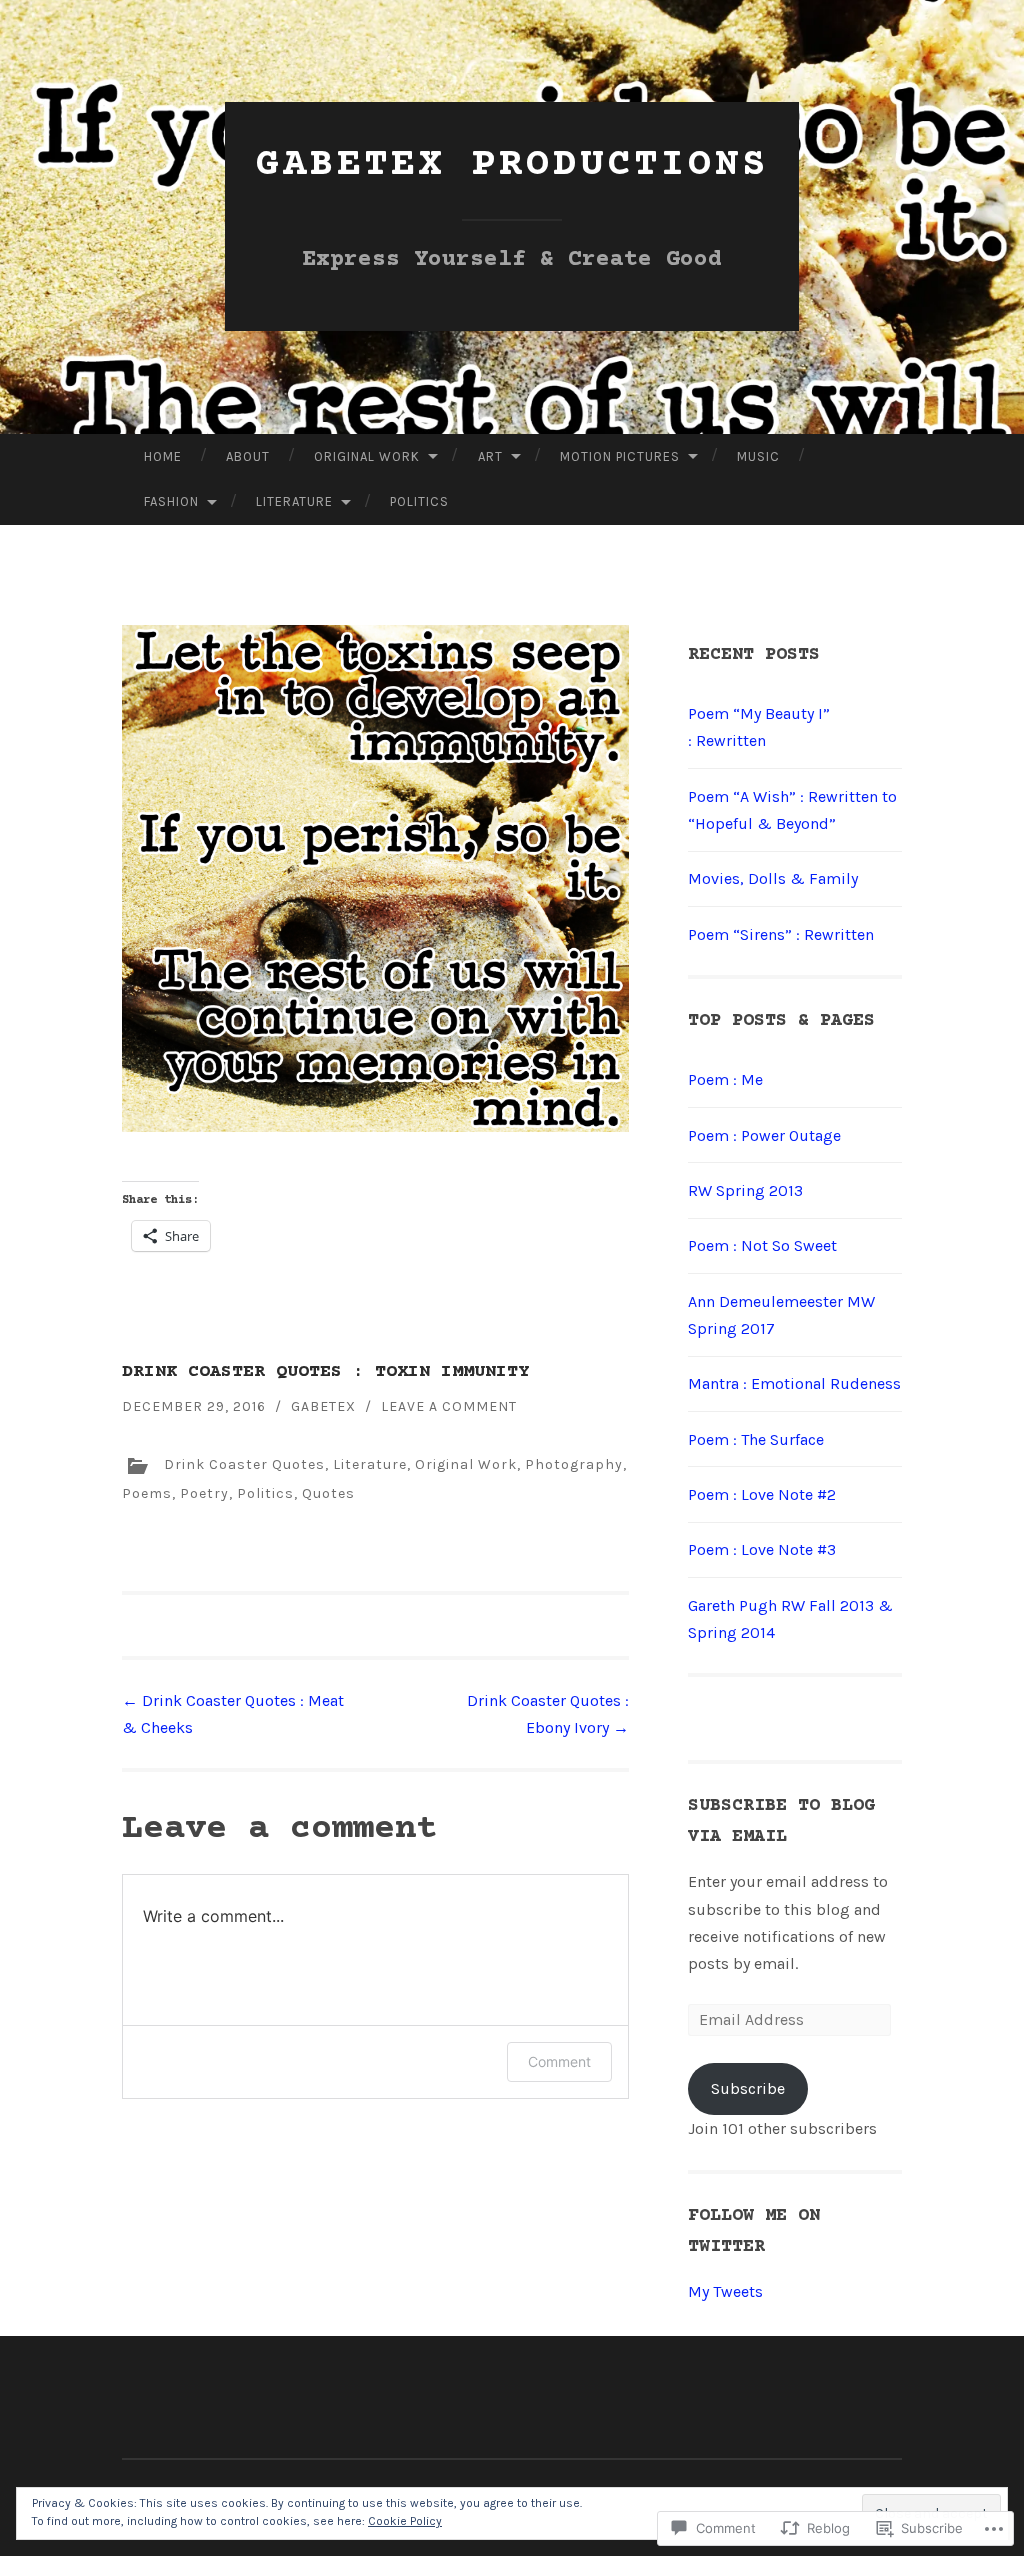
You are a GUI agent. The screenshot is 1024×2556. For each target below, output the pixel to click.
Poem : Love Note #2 (762, 1494)
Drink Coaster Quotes (244, 1464)
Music (758, 456)
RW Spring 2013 (745, 1190)
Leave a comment (449, 1406)
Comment (559, 2061)
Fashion (171, 501)
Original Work (367, 456)
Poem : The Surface (756, 1439)
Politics (419, 501)
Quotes (328, 1493)
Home (163, 456)
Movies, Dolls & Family (773, 878)
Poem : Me (725, 1079)
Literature (294, 501)
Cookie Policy (405, 2521)
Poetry (204, 1493)
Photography (574, 1464)
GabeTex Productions (512, 165)
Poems (147, 1493)
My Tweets (725, 2291)
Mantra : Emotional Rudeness (794, 1383)
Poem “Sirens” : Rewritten (781, 934)
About (248, 456)
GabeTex (323, 1406)
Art (490, 456)
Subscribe (748, 2088)
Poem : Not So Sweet (762, 1245)
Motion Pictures (620, 456)
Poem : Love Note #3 (762, 1549)
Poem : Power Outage (764, 1135)
